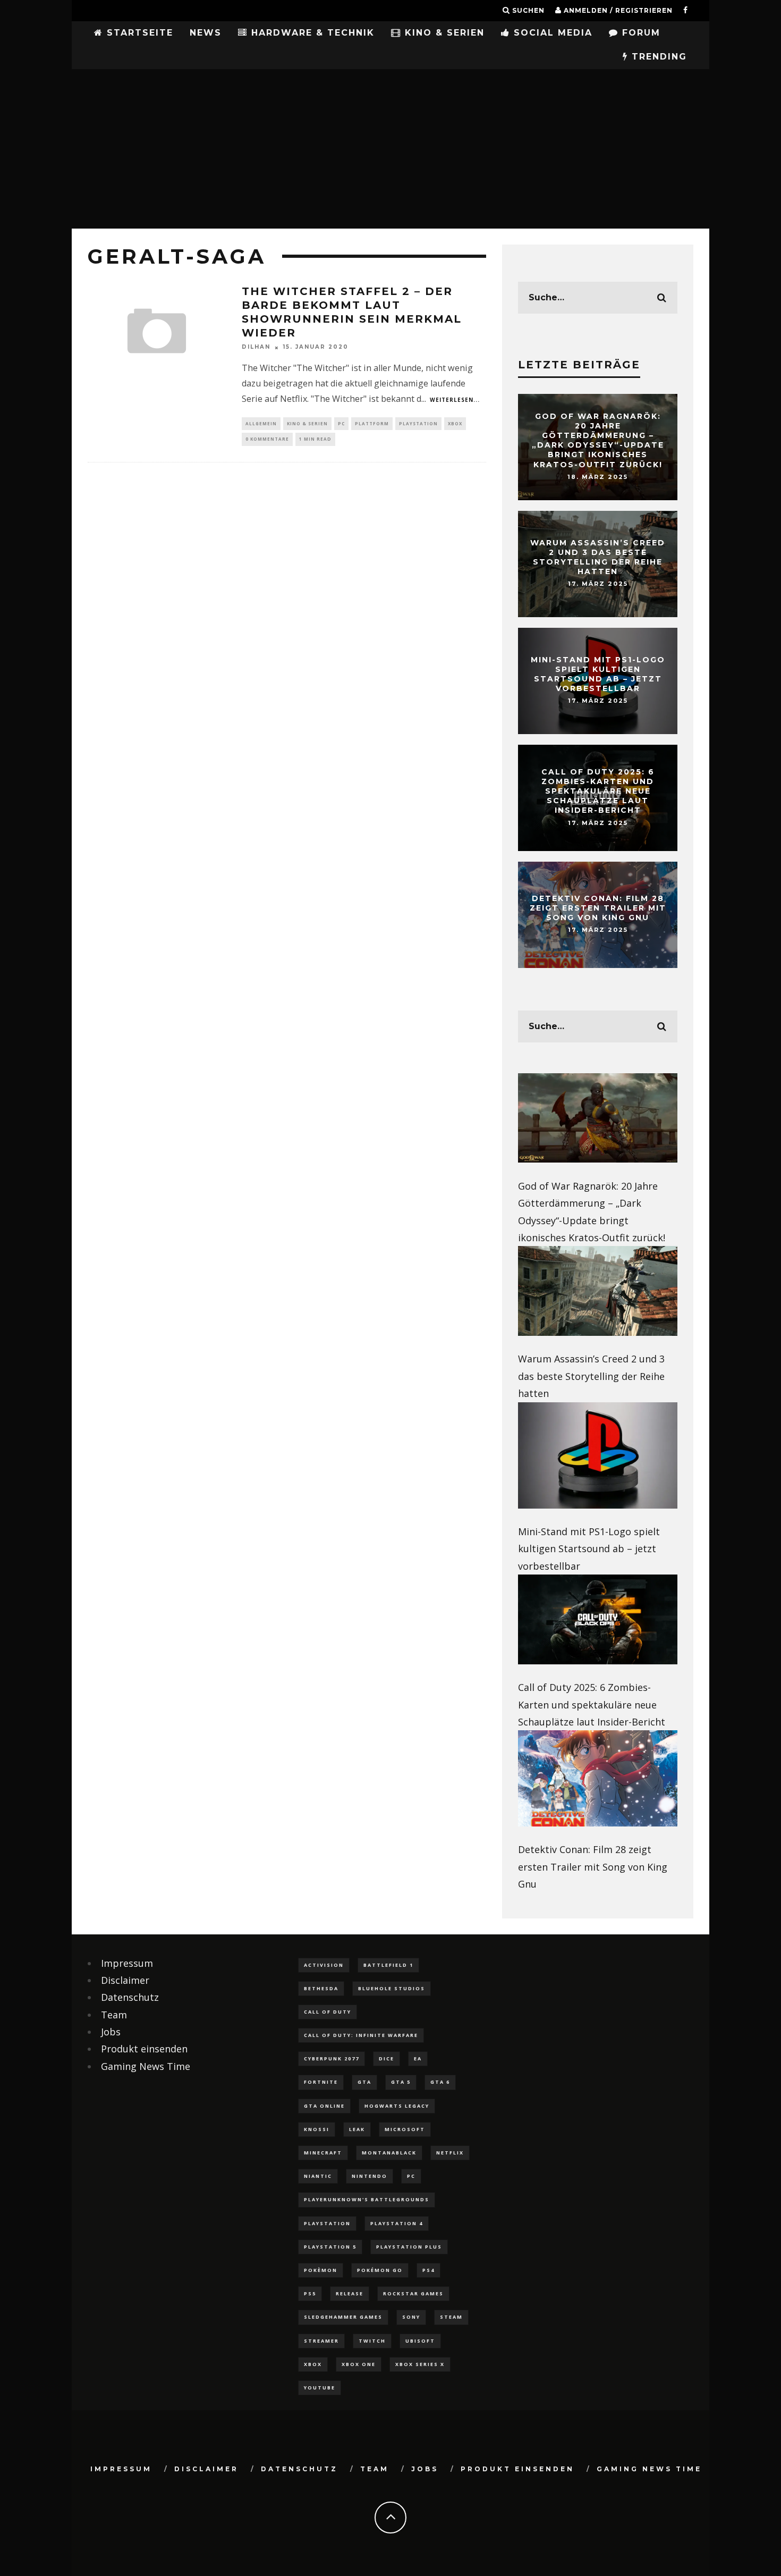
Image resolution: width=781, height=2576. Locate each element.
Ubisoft (420, 2341)
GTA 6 (440, 2082)
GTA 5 (401, 2082)
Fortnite (321, 2082)
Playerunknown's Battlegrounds (367, 2199)
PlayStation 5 (330, 2247)
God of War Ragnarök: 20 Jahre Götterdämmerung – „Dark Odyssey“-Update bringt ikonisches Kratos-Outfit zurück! (598, 440)
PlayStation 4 (397, 2223)
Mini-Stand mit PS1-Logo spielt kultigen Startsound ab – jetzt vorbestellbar (598, 674)
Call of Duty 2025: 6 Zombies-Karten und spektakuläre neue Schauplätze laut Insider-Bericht (598, 791)
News (206, 33)
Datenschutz (130, 1997)
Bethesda (321, 1988)
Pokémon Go (380, 2270)
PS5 (310, 2293)
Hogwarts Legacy (397, 2106)
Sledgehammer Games (343, 2317)
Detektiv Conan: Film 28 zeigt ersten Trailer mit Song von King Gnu (598, 908)
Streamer (321, 2341)
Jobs (111, 2032)
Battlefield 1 (388, 1965)
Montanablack (389, 2153)
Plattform (372, 423)
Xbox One (359, 2364)
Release (350, 2293)
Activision (324, 1965)
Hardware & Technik (311, 33)
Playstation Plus (409, 2247)
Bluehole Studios (392, 1988)
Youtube (320, 2388)
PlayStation (418, 423)
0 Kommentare (267, 439)
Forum (639, 33)
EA (418, 2059)
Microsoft (405, 2129)
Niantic (318, 2176)
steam (451, 2317)
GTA (364, 2082)
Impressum (127, 1963)
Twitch (372, 2341)
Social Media (551, 33)
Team (114, 2015)
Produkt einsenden (144, 2049)
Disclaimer (125, 1980)
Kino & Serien (443, 33)
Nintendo (370, 2176)
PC (341, 423)
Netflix (450, 2153)
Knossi (317, 2129)
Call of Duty (328, 2012)
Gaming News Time (146, 2066)
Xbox (455, 423)
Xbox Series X (420, 2364)
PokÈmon (321, 2270)
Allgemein (261, 423)
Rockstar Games (413, 2293)
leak (357, 2129)
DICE (387, 2059)
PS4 (428, 2270)
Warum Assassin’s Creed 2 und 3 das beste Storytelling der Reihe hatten (598, 557)
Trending (657, 57)
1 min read (315, 439)
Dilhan (256, 347)
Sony (411, 2317)
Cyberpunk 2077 (332, 2059)
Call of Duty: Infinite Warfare (361, 2035)
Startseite (138, 33)
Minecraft (323, 2153)
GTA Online (324, 2106)
